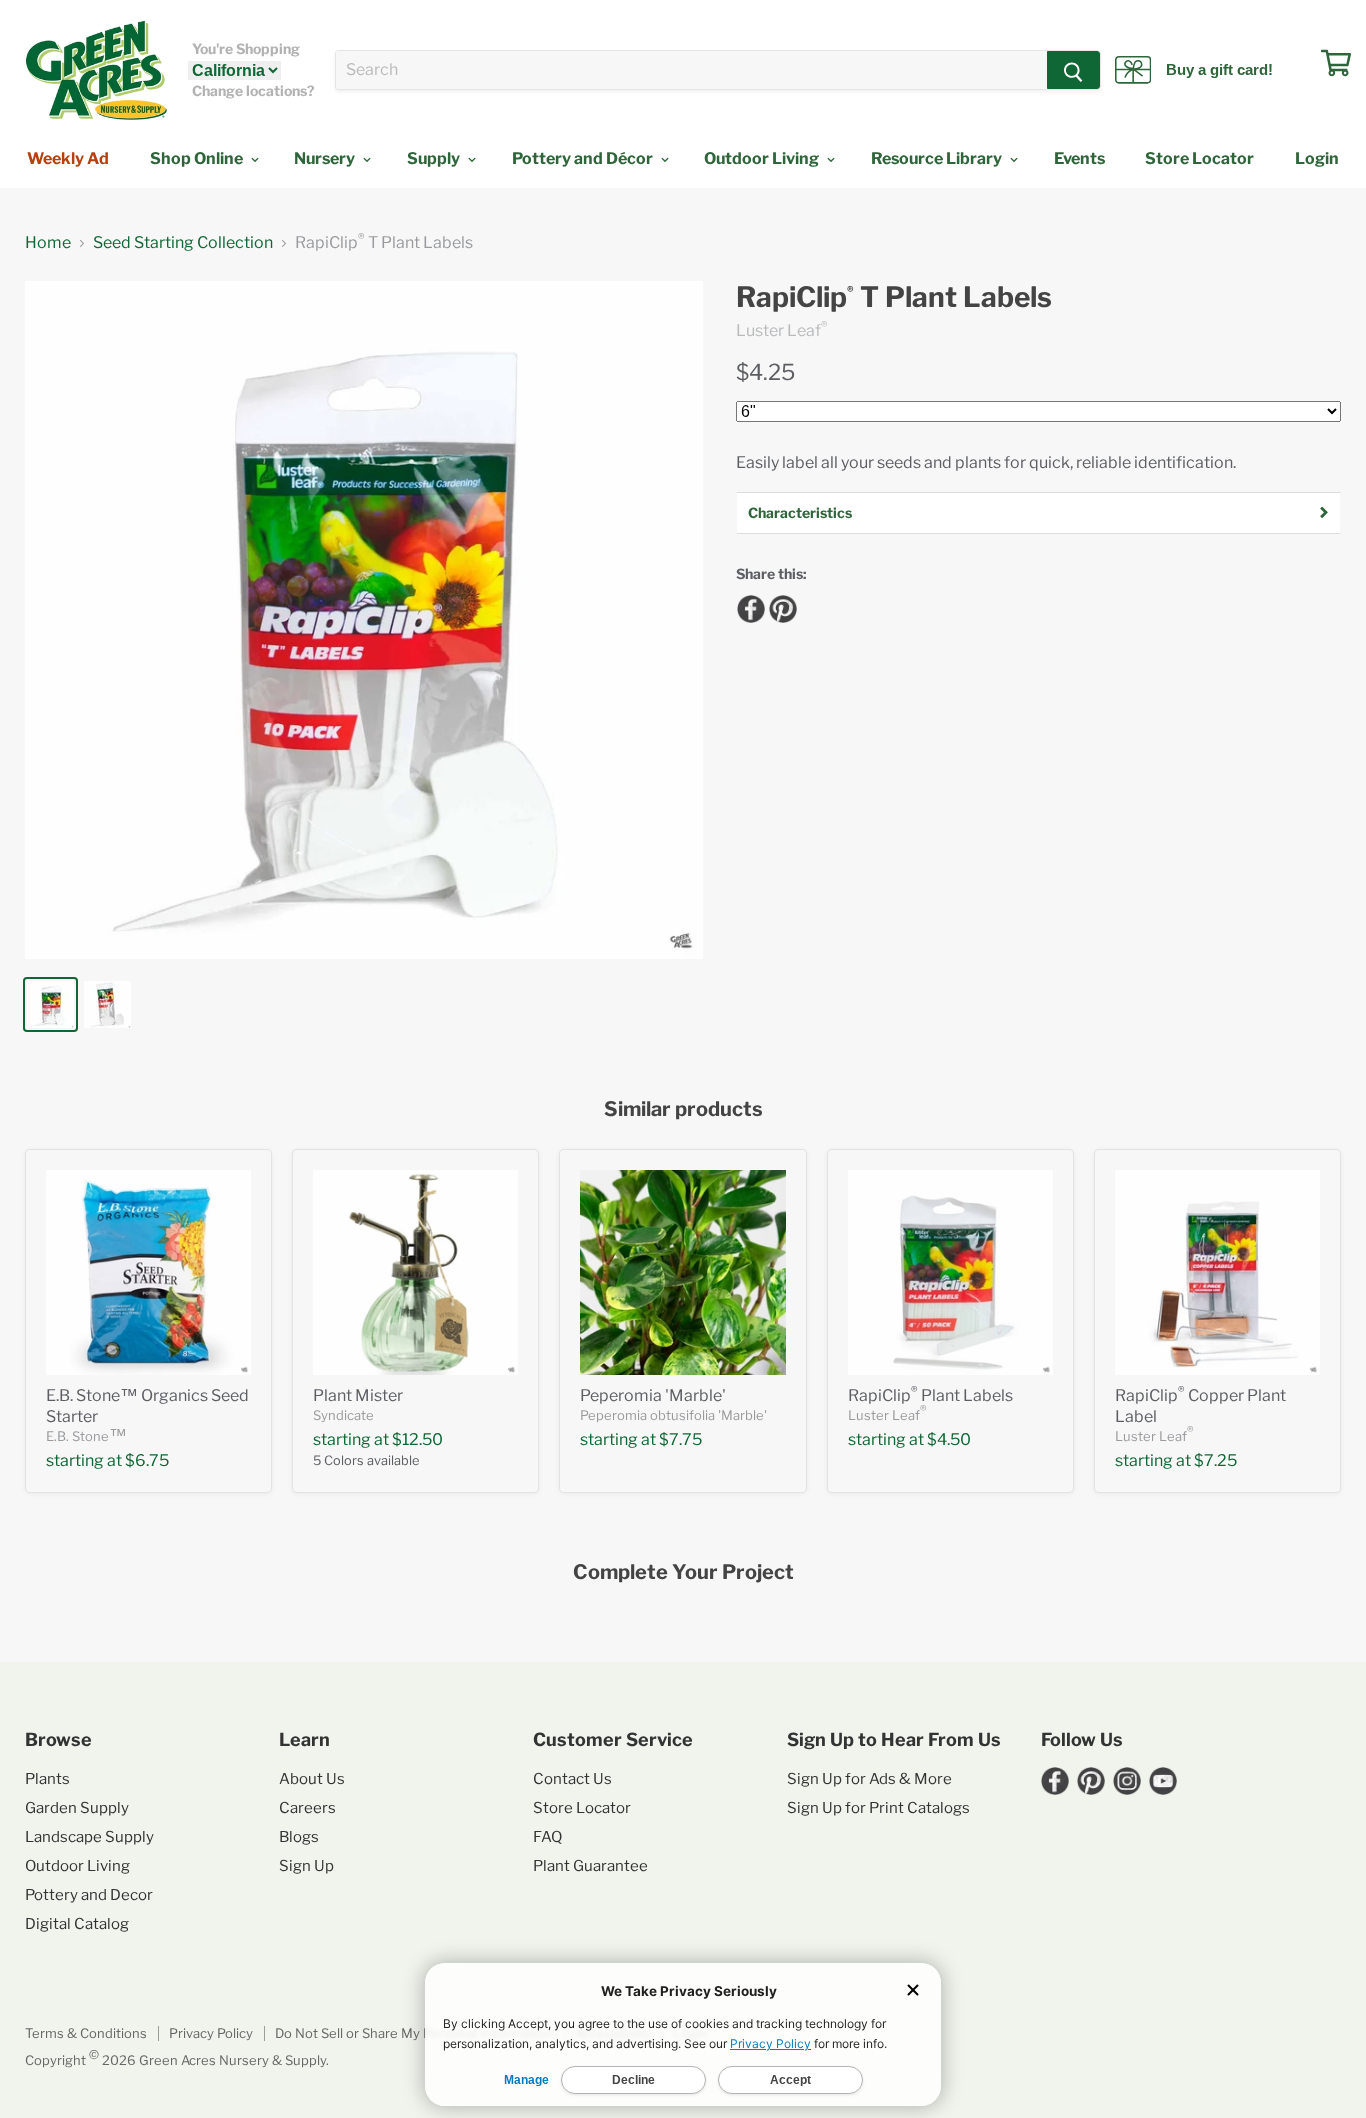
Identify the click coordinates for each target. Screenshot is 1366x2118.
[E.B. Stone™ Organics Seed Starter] (148, 1272)
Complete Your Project (683, 1572)
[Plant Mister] (415, 1272)
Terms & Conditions (86, 2033)
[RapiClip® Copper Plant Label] (1217, 1272)
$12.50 (417, 1439)
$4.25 (765, 372)
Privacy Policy (211, 2033)
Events (1079, 158)
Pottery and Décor (584, 158)
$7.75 (680, 1439)
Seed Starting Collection (183, 243)
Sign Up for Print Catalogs (878, 1808)
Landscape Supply (89, 1837)
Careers (307, 1808)
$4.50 (949, 1439)
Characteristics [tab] (800, 512)
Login (1317, 158)
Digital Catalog (77, 1924)
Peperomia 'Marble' (653, 1395)
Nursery (326, 158)
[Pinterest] (780, 606)
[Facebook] (748, 606)
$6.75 (147, 1460)
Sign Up (306, 1866)
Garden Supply (77, 1808)
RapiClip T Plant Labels (894, 297)
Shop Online (198, 158)
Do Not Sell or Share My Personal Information (414, 2033)
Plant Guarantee (590, 1866)
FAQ (547, 1837)
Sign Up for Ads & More (869, 1779)
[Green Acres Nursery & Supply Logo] (96, 70)
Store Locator (1199, 158)
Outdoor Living (763, 158)
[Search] (1073, 70)
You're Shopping (246, 49)
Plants (47, 1779)
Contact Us (572, 1779)
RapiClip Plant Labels (930, 1395)
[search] (691, 70)
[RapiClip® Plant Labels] (950, 1272)
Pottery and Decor (89, 1895)
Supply (435, 158)
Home (48, 243)
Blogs (299, 1837)
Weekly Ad (68, 158)
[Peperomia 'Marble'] (682, 1272)
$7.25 (1215, 1460)
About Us (312, 1779)
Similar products (683, 1109)
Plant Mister (358, 1395)
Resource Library (938, 158)
